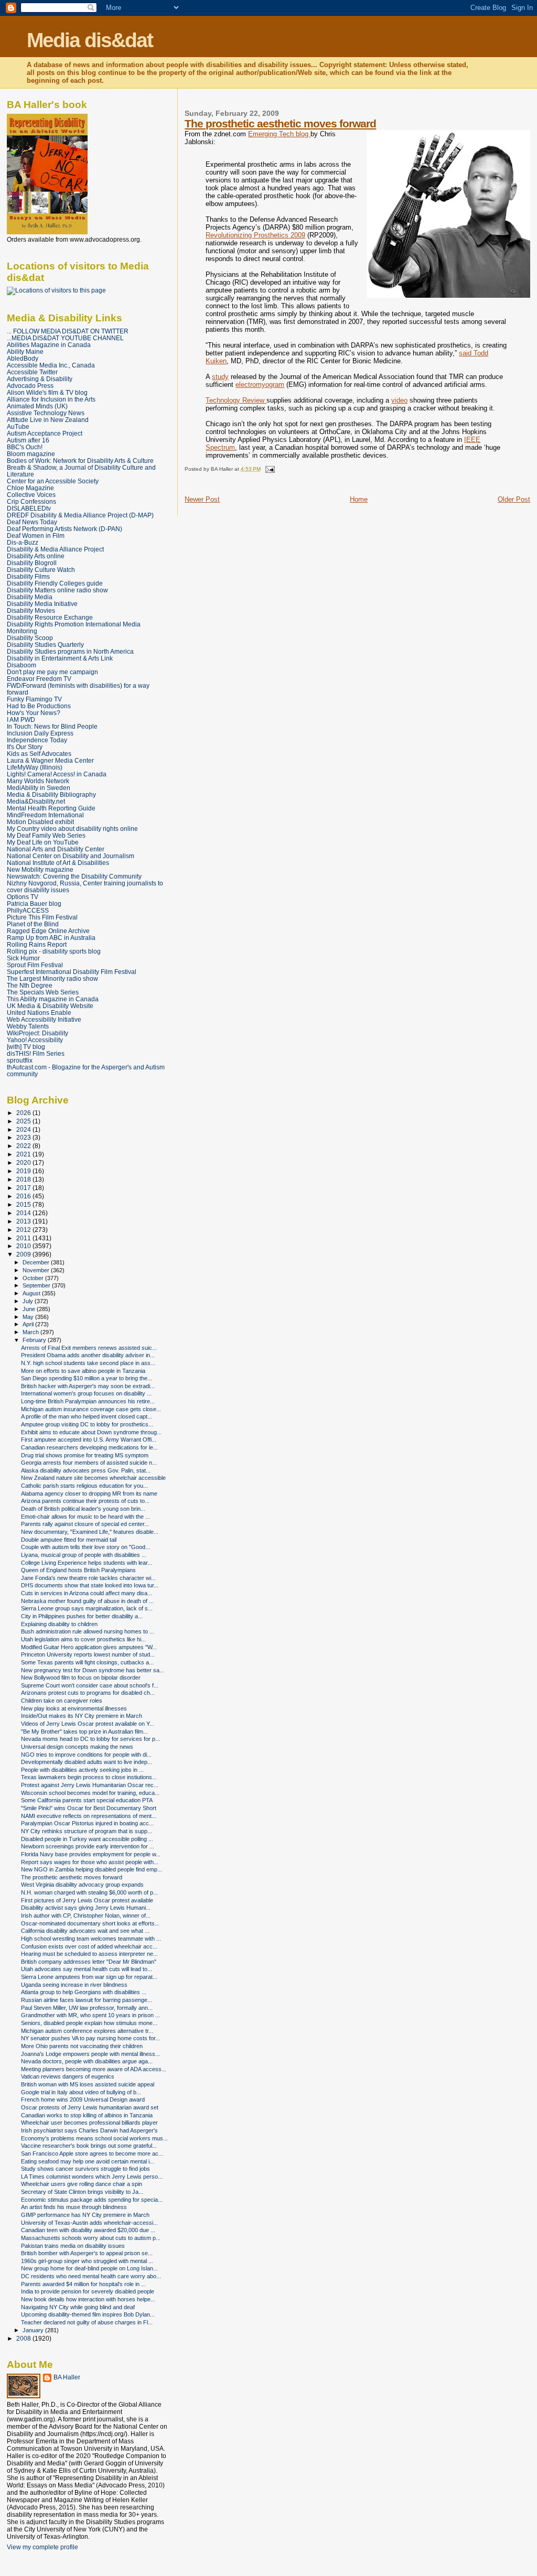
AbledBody (23, 358)
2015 (24, 1204)
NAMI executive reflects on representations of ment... (89, 1816)
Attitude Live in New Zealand (48, 420)
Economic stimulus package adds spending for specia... (92, 2200)
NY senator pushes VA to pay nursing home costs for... (90, 2038)
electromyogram (260, 385)
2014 (24, 1213)
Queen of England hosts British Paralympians (78, 1570)
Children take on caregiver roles (62, 1701)
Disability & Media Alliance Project (55, 549)
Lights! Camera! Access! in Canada (57, 774)
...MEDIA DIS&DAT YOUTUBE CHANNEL (65, 338)
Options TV (23, 897)
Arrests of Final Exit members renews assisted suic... (89, 1348)
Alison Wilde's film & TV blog (47, 392)
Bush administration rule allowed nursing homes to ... (88, 1631)
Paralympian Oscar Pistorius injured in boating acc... (87, 1823)
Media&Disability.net (36, 801)
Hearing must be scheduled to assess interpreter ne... (89, 1954)
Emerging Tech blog (279, 134)
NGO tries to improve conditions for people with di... (86, 1755)
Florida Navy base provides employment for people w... (91, 1854)
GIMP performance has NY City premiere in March (85, 2215)
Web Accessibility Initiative (44, 1019)
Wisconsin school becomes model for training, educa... (90, 1793)
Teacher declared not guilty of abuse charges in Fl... (87, 2322)
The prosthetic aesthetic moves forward (280, 123)
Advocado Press (30, 386)
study (220, 377)
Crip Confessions (31, 501)
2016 (24, 1196)
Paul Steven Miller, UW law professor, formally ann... (87, 2008)
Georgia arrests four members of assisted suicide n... (89, 1463)
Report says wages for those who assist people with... (90, 1862)
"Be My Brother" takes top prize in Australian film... (84, 1731)
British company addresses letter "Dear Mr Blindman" (89, 1962)
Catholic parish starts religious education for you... (84, 1486)
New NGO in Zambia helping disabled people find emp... (92, 1869)
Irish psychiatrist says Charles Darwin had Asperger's (89, 2130)
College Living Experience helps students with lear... (87, 1563)
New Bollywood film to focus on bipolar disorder (81, 1677)
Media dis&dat (90, 40)
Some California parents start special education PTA (87, 1800)
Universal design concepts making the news (77, 1747)
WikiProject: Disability (37, 1033)
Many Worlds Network (38, 781)
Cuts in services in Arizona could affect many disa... (87, 1593)
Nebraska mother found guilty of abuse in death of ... (87, 1601)
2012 (24, 1230)
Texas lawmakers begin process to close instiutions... (89, 1777)
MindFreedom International (45, 815)
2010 (24, 1246)
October (34, 1278)
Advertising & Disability (40, 379)
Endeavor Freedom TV (39, 679)
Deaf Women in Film (36, 535)
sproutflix (20, 1060)
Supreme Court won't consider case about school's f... (90, 1685)
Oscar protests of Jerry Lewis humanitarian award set (90, 2107)
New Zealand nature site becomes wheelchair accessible (93, 1478)
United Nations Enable (39, 1013)
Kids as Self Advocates (39, 754)
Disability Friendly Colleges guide (55, 583)
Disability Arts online (36, 556)
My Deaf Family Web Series (46, 835)
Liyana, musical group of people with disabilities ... (84, 1555)
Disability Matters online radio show (57, 590)
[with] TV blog (26, 1047)
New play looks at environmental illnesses (74, 1708)
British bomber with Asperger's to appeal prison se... (87, 2253)
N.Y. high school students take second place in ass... (88, 1363)
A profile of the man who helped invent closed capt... (87, 1416)
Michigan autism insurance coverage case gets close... (91, 1409)
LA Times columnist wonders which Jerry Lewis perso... (92, 2177)
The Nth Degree (30, 985)
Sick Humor (23, 958)
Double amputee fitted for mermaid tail (69, 1540)
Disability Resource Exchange (50, 617)
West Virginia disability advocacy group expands (82, 1885)
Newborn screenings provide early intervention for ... (88, 1846)
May (29, 1317)
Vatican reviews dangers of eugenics (68, 2076)
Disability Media (30, 597)
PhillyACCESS (28, 910)
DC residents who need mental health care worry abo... (91, 2276)
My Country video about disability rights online (72, 829)
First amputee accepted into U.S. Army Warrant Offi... (89, 1439)
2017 (24, 1188)
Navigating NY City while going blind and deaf (78, 2307)
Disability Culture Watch (41, 570)
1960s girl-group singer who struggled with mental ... (87, 2261)
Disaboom (22, 665)
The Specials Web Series (43, 992)
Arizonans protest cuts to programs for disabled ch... (88, 1693)
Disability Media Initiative (42, 604)
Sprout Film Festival (35, 965)
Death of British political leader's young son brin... (83, 1509)
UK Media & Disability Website (50, 1006)
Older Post (514, 499)
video (399, 400)
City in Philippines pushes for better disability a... (82, 1616)
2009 (24, 1254)
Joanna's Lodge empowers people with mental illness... (90, 2054)
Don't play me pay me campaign (52, 672)
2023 (24, 1137)
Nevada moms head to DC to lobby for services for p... (90, 1739)
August (32, 1293)
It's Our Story (25, 747)
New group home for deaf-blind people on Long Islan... (89, 2268)
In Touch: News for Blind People (52, 726)
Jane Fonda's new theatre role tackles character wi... (88, 1578)
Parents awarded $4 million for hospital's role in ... (83, 2284)
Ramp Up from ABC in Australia (51, 938)
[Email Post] (268, 469)
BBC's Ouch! (25, 447)
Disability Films (28, 576)
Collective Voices (31, 495)
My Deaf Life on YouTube (43, 842)
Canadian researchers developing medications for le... (89, 1447)
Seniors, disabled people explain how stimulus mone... (89, 2023)
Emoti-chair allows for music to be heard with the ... (85, 1517)
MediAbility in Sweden (39, 788)
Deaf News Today (32, 522)
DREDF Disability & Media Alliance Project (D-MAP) (80, 515)
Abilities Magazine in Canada (49, 345)
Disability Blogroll (32, 563)
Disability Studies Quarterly (45, 645)
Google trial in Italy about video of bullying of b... (81, 2092)
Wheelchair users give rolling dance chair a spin (82, 2184)
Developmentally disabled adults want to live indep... (87, 1762)
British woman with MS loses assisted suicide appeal (88, 2084)
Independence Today (37, 740)
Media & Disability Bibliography (51, 794)
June (30, 1309)
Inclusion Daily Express (40, 733)
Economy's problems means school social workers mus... (94, 2138)
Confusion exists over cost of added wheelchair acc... (89, 1946)
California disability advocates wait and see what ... (85, 1931)
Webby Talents (28, 1026)
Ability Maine (25, 351)
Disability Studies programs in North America (70, 651)
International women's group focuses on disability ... (86, 1393)
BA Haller (67, 2377)
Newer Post (202, 499)
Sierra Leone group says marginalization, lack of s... (87, 1608)
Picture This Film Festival (42, 917)
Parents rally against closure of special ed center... (85, 1524)
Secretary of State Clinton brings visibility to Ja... (82, 2192)
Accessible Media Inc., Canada (51, 365)
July (29, 1301)
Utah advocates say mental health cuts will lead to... (87, 1969)
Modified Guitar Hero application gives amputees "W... (89, 1647)
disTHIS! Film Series (36, 1053)
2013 (24, 1221)
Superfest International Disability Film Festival (72, 972)
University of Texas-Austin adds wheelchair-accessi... (89, 2223)
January (34, 2330)
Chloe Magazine (30, 488)
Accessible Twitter (32, 372)
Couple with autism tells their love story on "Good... (85, 1547)
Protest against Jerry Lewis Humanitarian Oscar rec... (90, 1785)
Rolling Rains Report (37, 944)
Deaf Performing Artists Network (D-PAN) (65, 529)
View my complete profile (42, 2547)
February (35, 1340)
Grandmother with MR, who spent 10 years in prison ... (90, 2015)
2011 (24, 1238)
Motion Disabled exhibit (40, 822)
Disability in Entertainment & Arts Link (60, 658)
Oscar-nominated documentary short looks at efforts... (90, 1923)
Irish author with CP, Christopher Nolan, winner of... (86, 1915)
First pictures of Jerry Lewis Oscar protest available (87, 1900)
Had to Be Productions (39, 706)
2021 (24, 1154)
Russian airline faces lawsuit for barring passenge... (87, 2000)
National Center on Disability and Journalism (71, 856)
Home (359, 499)
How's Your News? (34, 713)
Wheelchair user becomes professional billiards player (89, 2123)
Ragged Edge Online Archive (48, 931)
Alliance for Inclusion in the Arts (51, 399)
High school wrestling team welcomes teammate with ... (91, 1939)
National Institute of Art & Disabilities (58, 863)
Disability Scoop (30, 638)
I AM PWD (21, 719)
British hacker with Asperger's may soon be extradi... (88, 1386)
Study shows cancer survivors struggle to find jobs (85, 2169)
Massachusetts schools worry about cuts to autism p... (91, 2238)
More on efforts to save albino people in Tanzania (83, 1371)
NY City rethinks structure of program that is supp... (87, 1831)
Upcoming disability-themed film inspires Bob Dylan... (88, 2314)
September (37, 1285)
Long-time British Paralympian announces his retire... (88, 1401)
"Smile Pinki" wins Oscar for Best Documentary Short (89, 1808)
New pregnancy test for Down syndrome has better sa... (93, 1670)
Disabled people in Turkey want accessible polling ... (87, 1839)
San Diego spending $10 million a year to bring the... (87, 1378)
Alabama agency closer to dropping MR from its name (89, 1493)
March (31, 1332)
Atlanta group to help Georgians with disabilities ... (84, 1992)
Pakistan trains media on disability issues (73, 2246)
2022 (24, 1146)
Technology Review (236, 400)
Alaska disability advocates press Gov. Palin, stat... (86, 1470)
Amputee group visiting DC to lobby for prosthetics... (87, 1424)
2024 (24, 1129)
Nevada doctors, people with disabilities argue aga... (87, 2061)
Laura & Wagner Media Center (50, 760)
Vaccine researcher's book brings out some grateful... (89, 2146)
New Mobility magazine (40, 869)
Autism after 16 (28, 440)
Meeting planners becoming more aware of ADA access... (94, 2069)
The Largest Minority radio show (52, 978)
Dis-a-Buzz (23, 542)
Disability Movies (31, 610)
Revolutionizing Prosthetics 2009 (255, 235)
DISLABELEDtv (29, 508)
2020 (24, 1162)
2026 (24, 1113)
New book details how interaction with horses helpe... (88, 2299)
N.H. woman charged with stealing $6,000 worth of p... (89, 1892)
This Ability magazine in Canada (53, 999)
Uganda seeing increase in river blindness (74, 1985)
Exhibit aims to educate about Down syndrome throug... (91, 1432)
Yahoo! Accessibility (35, 1040)
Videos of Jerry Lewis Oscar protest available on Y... (88, 1724)
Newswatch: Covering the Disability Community (74, 876)
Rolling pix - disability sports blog (54, 951)
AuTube (18, 426)
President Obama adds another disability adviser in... (88, 1355)
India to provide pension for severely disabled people (88, 2291)
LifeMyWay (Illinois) (35, 767)
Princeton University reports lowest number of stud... (88, 1654)
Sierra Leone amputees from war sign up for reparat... (89, 1977)
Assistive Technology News (46, 413)
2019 (24, 1171)
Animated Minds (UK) (37, 406)
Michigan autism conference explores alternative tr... (87, 2031)
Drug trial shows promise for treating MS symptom (85, 1455)
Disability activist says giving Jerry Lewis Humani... (86, 1908)
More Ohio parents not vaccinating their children (82, 2046)
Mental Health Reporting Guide (51, 808)
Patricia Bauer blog (34, 903)
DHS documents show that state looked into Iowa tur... (90, 1585)
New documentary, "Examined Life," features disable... (90, 1532)
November (37, 1270)
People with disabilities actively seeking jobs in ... (82, 1770)
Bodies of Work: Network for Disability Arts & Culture (80, 461)
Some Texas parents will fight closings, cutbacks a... (87, 1662)
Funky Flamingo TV (34, 699)
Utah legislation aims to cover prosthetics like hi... (83, 1639)
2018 (24, 1179)
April (29, 1324)
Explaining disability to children (59, 1624)
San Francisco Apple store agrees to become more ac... (92, 2153)
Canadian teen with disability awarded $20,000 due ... (88, 2230)
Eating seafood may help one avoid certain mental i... (88, 2161)
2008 (24, 2338)
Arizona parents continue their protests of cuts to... (85, 1501)
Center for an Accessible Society (53, 481)
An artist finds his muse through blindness (74, 2207)
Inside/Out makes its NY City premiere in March (82, 1716)
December (37, 1262)
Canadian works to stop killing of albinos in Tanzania (87, 2115)
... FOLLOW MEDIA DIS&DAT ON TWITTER (68, 331)
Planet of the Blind (33, 924)
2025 (24, 1121)
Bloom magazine (31, 454)
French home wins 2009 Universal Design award (83, 2099)
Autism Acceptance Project (45, 433)
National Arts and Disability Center (56, 849)
